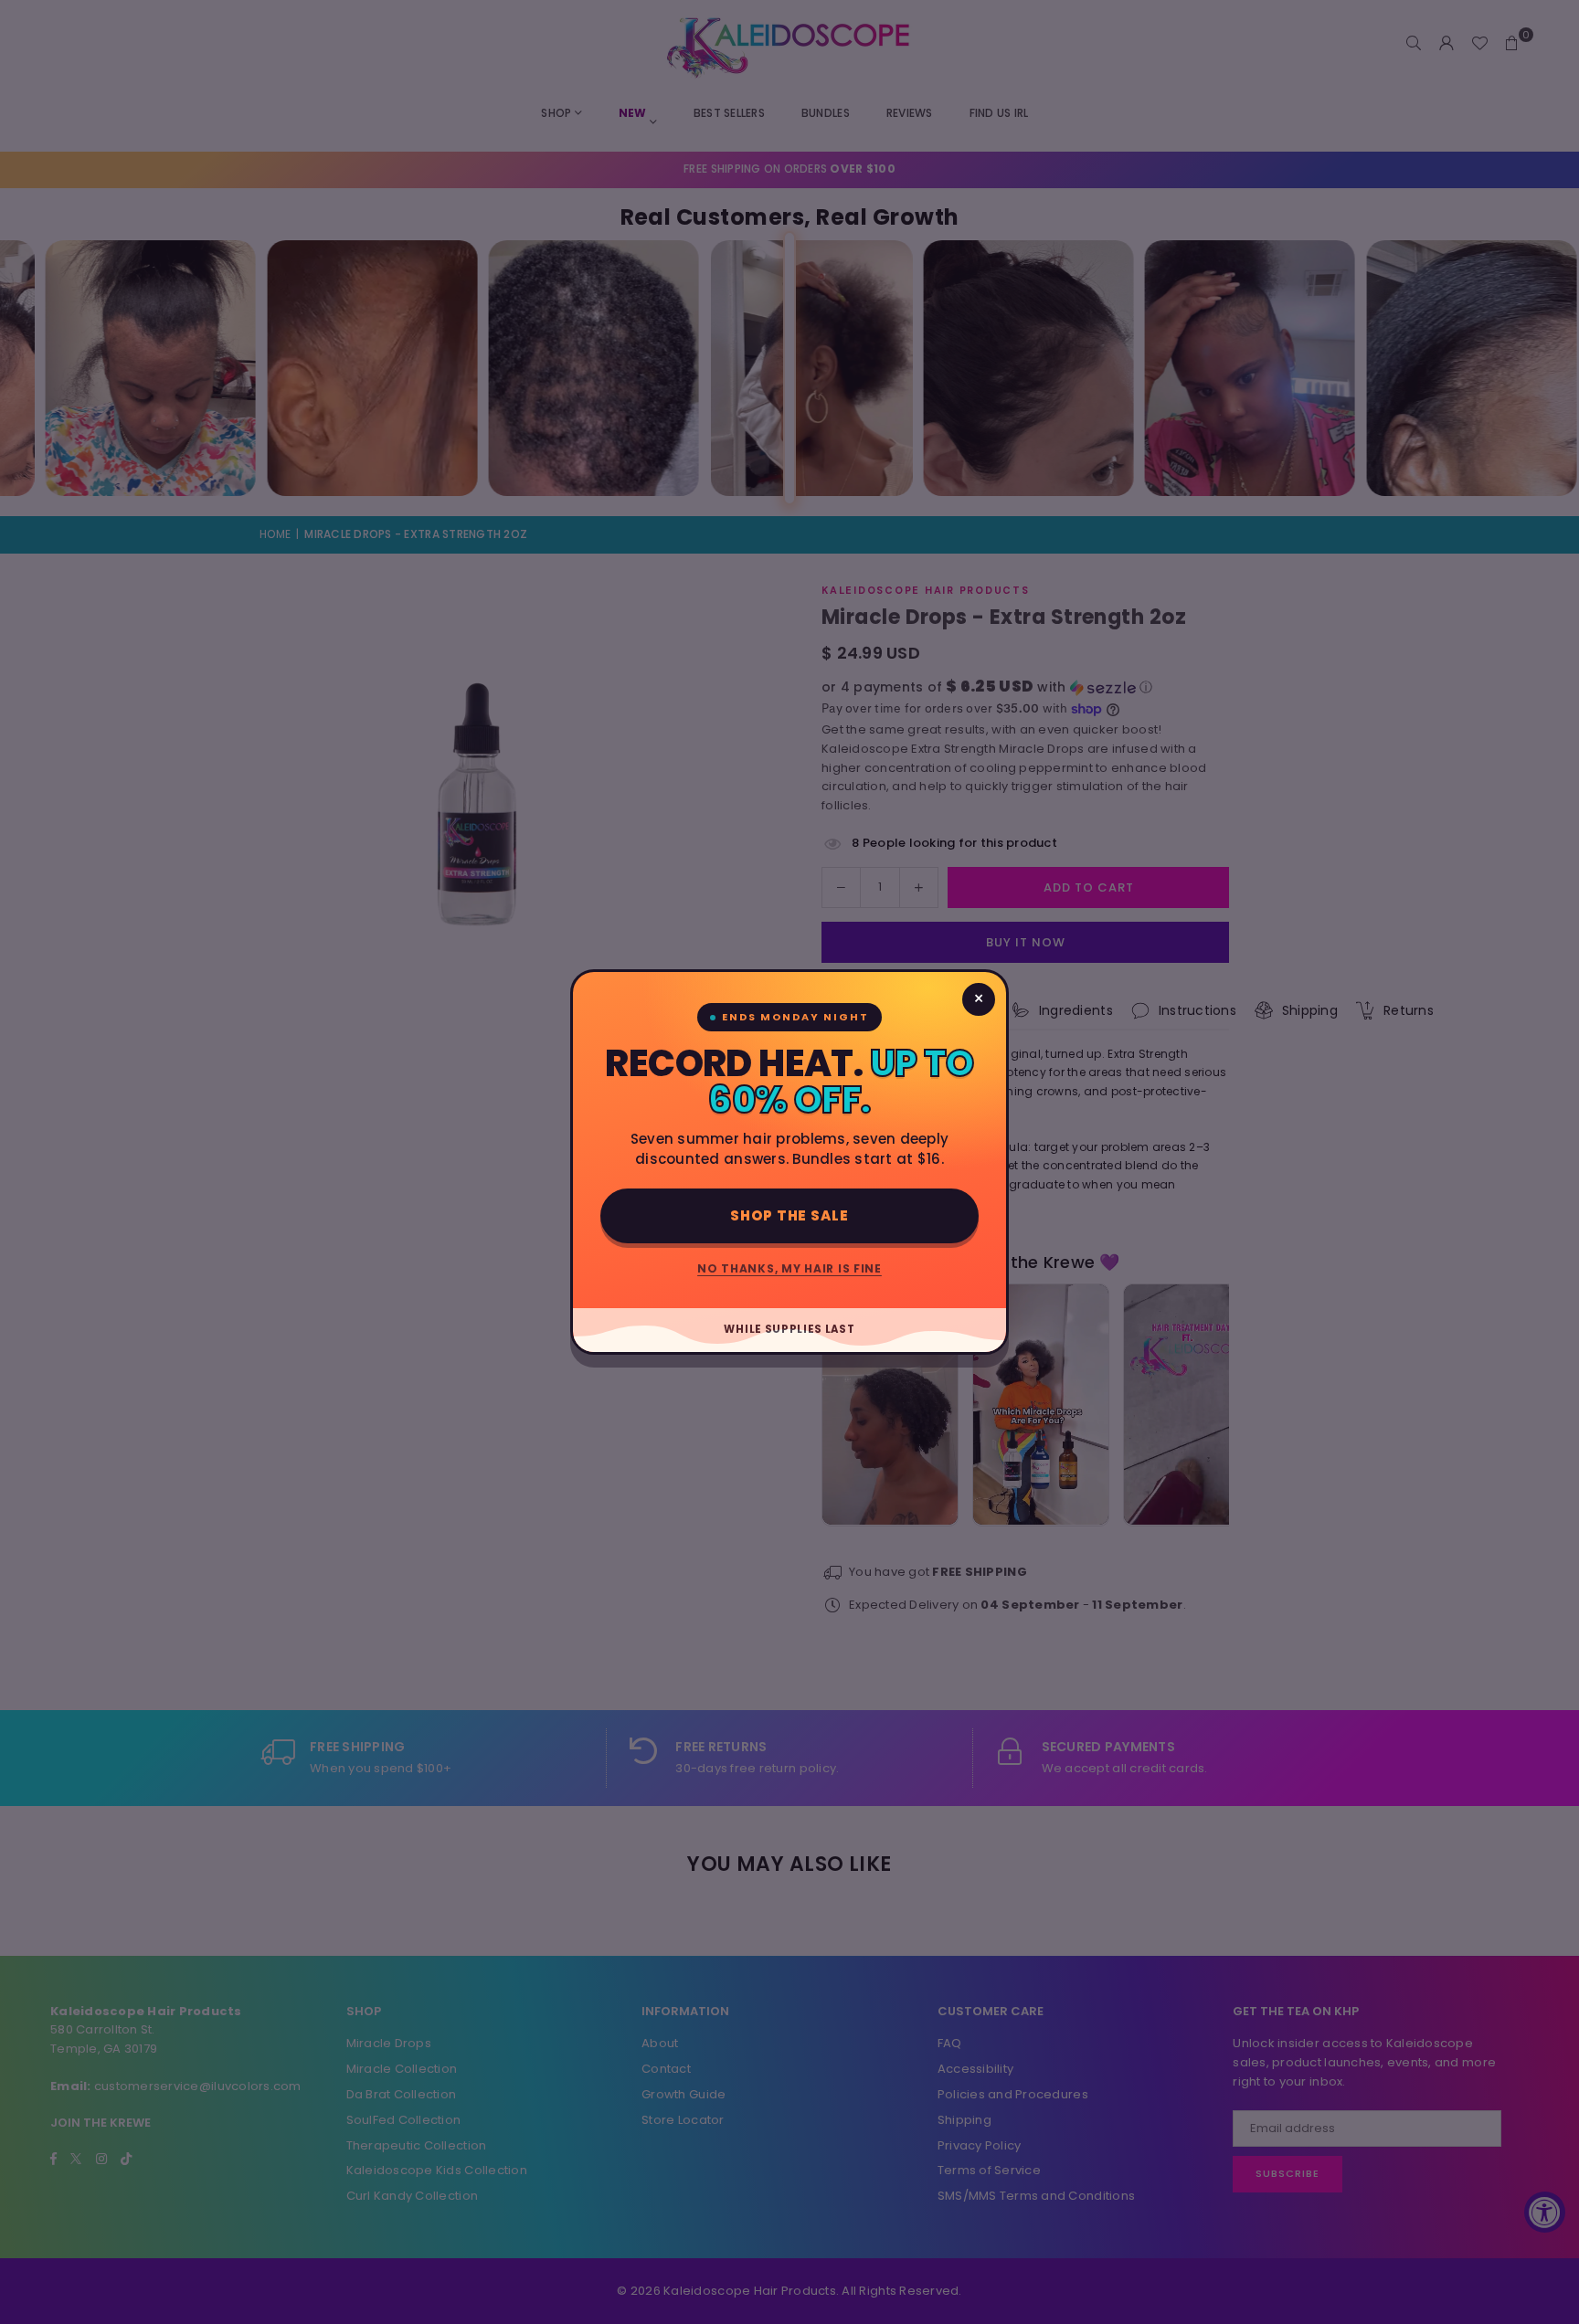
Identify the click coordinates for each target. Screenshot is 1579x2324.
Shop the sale (789, 1215)
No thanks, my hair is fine (789, 1268)
